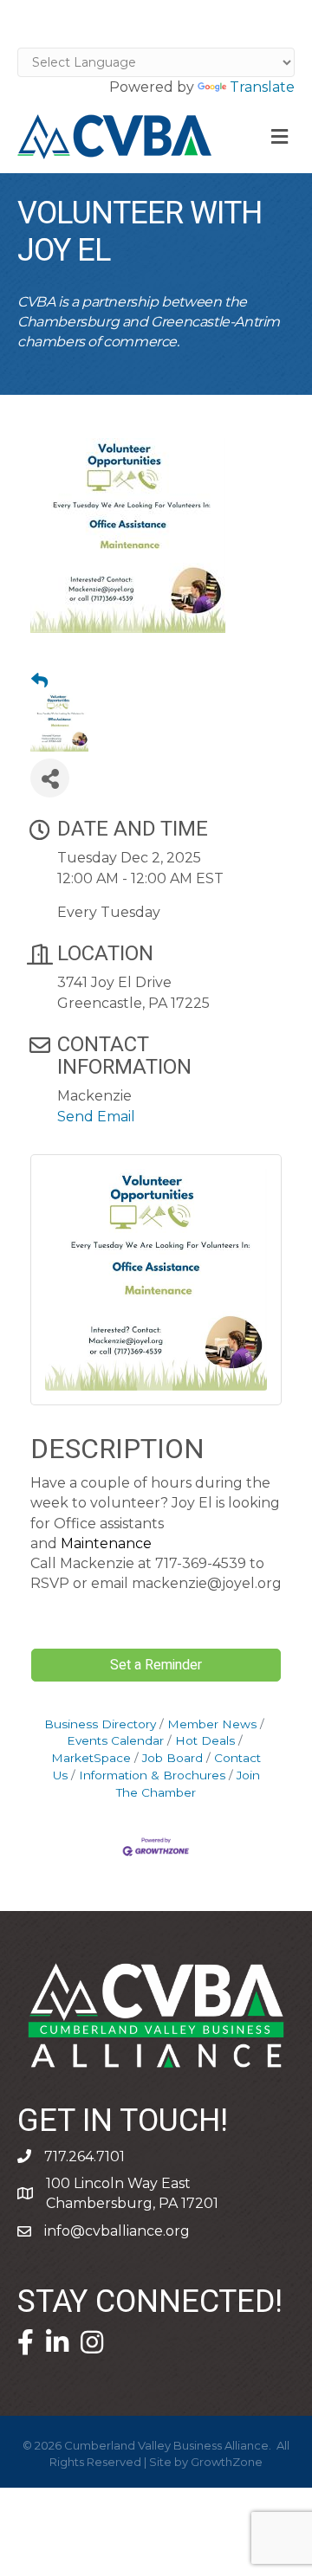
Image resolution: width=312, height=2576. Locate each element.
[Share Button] (50, 778)
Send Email (96, 1117)
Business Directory (100, 1724)
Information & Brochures (152, 1775)
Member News (212, 1724)
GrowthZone (227, 2462)
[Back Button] (39, 681)
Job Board (172, 1758)
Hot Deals (205, 1740)
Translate (262, 87)
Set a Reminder (156, 1665)
